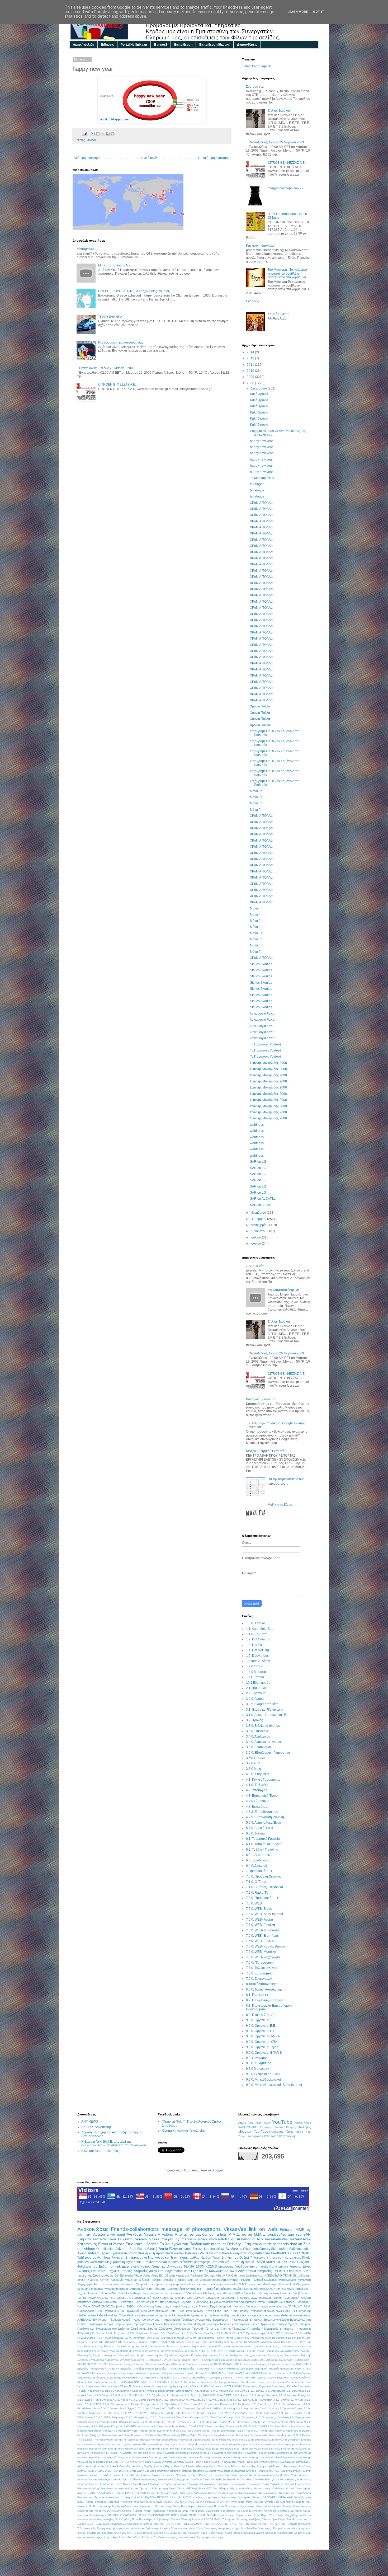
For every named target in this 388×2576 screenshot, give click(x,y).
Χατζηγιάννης (288, 2136)
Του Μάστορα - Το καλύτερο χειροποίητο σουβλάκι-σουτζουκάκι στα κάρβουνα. (287, 273)
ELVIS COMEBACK (261, 2426)
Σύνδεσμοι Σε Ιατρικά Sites (143, 2524)
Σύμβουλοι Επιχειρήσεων (111, 2524)
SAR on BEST (290, 2342)
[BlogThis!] (98, 134)
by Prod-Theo (219, 2253)
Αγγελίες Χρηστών (173, 2462)
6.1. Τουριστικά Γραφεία (263, 1839)
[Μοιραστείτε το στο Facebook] (108, 134)
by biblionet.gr (126, 2346)
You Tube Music (124, 2315)
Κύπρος (291, 2127)
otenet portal (253, 2346)
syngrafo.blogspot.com (120, 2457)
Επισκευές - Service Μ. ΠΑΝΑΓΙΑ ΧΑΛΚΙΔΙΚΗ (214, 2364)
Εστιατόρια (233, 2369)
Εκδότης (295, 2249)
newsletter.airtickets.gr (176, 2453)
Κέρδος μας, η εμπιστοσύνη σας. (121, 342)
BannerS (161, 45)
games (306, 2284)
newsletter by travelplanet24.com (141, 2453)
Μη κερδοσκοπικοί (127, 2506)
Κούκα (279, 2127)
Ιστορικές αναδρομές (281, 2369)
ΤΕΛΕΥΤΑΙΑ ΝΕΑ (110, 317)
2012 (251, 358)
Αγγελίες (157, 2462)
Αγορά (82, 2253)
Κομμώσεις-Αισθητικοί (189, 2275)
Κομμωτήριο (123, 2324)
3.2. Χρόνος (254, 1720)
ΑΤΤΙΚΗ (230, 2351)
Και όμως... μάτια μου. (262, 1399)
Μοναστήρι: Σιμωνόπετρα (240, 2506)
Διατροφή (272, 2360)
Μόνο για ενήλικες (137, 2280)
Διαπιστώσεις (149, 2479)
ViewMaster (185, 2440)
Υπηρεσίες (158, 2284)
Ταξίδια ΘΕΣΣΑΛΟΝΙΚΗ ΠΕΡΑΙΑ (160, 2382)
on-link (116, 2267)
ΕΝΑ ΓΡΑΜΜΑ (255, 2479)
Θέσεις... (83, 2324)
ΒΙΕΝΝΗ (124, 2471)
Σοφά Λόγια (139, 2329)
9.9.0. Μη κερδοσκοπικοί (263, 2080)
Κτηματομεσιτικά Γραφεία (147, 2324)
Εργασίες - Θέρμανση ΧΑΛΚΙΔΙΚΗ (98, 2369)
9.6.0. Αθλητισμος (259, 2063)
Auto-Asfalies (155, 2426)
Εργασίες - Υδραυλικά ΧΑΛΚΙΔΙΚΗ (204, 2369)
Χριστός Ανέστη (279, 314)
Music (277, 2342)
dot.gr (190, 2444)
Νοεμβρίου (259, 1213)
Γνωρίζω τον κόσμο (231, 2360)
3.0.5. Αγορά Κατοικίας (262, 1704)
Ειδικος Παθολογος (299, 2479)
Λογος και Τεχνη (167, 2258)
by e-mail (103, 2444)
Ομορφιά (83, 2515)
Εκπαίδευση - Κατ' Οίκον (115, 2484)
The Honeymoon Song (107, 2440)
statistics (246, 2315)
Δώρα (247, 2293)
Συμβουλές (118, 2306)
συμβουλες (277, 2234)
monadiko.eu (303, 2449)
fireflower (83, 2449)
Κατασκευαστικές (248, 2493)
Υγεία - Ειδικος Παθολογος (127, 2386)
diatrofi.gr (169, 2444)
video (202, 2239)
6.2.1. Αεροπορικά (259, 1855)
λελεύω (146, 2537)
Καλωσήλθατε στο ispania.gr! (102, 2151)
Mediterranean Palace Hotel (95, 2315)
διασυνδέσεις (285, 2533)
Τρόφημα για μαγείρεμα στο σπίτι (117, 2528)
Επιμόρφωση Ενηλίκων (244, 2484)
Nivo (159, 2435)
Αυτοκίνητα (150, 2262)
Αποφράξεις (249, 2466)
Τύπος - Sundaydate (244, 2382)
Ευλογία (82, 2488)
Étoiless (193, 2351)
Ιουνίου (256, 1244)
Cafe (308, 2338)
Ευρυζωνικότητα (300, 2320)
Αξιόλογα (236, 2466)
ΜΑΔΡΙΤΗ (224, 2373)
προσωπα (163, 2253)
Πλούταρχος (253, 2136)
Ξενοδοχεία (213, 2511)
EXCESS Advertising (96, 2127)
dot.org (200, 2444)
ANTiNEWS (90, 2122)
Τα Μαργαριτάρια (262, 478)
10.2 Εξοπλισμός (258, 1683)
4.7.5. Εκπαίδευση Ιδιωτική (265, 1817)
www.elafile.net (283, 2315)
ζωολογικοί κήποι (195, 2284)
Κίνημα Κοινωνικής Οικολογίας (184, 2131)
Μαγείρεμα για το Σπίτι (178, 2324)
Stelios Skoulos (261, 964)
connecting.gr (154, 2315)
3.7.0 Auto (253, 1763)
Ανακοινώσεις (93, 2229)
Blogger (217, 2170)
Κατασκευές (87, 2244)
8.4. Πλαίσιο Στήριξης (261, 2015)
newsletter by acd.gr (105, 2453)
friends (283, 2244)
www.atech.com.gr (200, 2457)
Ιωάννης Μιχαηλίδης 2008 (268, 1063)
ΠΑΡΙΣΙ (176, 2378)
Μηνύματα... (147, 2506)
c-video (140, 2315)
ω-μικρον (206, 2537)
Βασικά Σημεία (158, 2249)
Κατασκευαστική (269, 2493)
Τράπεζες (212, 2382)
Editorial (91, 140)
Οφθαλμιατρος (98, 2515)
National (280, 2431)
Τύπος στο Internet (218, 2329)
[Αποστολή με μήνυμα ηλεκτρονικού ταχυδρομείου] (93, 134)
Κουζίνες (198, 2497)
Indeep (143, 2431)
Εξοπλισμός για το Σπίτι (149, 2302)
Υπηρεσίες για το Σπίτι (149, 2271)
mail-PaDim (241, 2449)
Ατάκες (271, 2262)
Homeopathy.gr (217, 2342)
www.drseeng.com (253, 2457)
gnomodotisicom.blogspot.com (133, 2449)
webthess (257, 1125)
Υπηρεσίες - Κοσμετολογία (274, 2528)
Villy (298, 2284)
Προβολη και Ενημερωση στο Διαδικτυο (103, 2329)
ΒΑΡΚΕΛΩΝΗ (86, 2471)
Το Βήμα (186, 2382)
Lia (167, 2293)
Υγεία (141, 2528)
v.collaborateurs (210, 2280)
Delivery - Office (204, 2311)
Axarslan (118, 2258)
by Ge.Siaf (117, 2275)
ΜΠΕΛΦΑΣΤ (253, 2373)
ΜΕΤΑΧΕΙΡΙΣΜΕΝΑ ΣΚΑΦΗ (212, 2502)
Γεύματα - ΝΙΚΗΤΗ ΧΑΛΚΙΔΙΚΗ (199, 2360)
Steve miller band (265, 2435)
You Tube (84, 2346)
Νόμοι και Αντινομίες (167, 2267)
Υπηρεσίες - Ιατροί (167, 2306)
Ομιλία (307, 2511)
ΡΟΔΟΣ (209, 2519)
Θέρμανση (261, 2369)
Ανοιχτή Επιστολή (231, 2262)
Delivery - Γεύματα (243, 2244)
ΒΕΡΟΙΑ (113, 2471)
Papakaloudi (221, 2435)
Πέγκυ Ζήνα (268, 2515)
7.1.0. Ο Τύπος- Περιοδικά (264, 1887)
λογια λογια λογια (262, 1013)
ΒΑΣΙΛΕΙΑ (101, 2471)
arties (95, 2346)
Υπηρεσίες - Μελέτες (271, 2271)
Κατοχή (125, 2497)
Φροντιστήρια (86, 2333)
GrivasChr (212, 2298)
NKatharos (267, 2431)
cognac (126, 2444)
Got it (319, 12)
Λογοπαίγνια (247, 2271)
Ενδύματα (195, 2484)
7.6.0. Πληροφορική (260, 1963)
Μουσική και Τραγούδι (234, 2324)
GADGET (289, 2311)
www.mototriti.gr (101, 2262)
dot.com (181, 2444)
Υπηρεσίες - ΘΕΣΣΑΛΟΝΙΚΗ (226, 2386)
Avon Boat (171, 2426)
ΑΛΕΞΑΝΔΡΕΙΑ (87, 2320)
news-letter (84, 2453)
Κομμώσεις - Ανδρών (133, 2373)
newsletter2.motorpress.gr (228, 2453)
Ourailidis (175, 2293)
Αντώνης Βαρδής (143, 2466)
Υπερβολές (143, 2284)
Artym (163, 2262)
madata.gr (212, 2449)
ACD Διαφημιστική (139, 2298)
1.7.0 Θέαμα (255, 1666)
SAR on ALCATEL (263, 1199)
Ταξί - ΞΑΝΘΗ (289, 2524)
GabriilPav (167, 2298)
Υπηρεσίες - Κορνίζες (285, 2386)
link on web (263, 2229)
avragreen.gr (296, 2440)
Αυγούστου (259, 1231)
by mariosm (186, 2239)
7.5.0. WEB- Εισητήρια (262, 1936)
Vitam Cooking (202, 2440)
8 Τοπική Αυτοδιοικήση (262, 1984)
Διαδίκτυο (134, 2479)
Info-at (171, 2431)
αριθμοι (195, 2258)
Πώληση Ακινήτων (192, 2519)
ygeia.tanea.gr (86, 2462)
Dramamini (232, 2426)
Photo (306, 2258)
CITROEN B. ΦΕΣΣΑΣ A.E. (117, 384)
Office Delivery (172, 2435)
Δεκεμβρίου (259, 388)
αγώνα (260, 2533)
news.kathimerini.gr (251, 2275)
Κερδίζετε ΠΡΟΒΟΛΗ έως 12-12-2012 (168, 2497)
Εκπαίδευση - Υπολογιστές (230, 2320)
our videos (86, 2249)
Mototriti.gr (269, 2284)
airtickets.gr (261, 2440)
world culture (279, 2267)
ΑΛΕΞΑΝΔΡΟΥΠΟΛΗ (278, 2275)
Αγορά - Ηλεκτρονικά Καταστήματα (114, 2355)
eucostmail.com (268, 2444)
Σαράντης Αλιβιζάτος (249, 2519)
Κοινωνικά (304, 2280)
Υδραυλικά (239, 2329)
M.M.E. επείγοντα (250, 2284)
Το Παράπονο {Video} (265, 1044)
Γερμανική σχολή (290, 2471)
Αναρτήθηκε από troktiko (101, 2466)
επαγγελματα (174, 2284)
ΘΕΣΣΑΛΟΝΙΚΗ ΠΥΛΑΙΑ (202, 2488)
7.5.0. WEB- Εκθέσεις (261, 1941)
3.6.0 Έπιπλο (255, 1758)
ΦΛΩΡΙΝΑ (94, 2298)
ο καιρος (180, 2280)
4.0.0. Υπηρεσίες (258, 1774)
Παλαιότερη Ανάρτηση (214, 158)
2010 (251, 371)
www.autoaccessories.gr (226, 2457)
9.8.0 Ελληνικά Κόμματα (263, 2074)
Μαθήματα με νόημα (206, 2324)
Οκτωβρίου (259, 1219)
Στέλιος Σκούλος (279, 111)
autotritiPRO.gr (278, 2440)
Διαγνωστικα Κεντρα (115, 2479)
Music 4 (241, 2431)
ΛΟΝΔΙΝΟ (211, 2373)
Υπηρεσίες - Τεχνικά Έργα (199, 2306)
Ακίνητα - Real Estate (131, 2249)
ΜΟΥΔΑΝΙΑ (237, 2373)
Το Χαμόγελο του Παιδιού (181, 2244)
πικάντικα (178, 2253)
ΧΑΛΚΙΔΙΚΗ (279, 2253)
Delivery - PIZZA (197, 2253)
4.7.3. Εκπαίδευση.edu (262, 1812)
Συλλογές (288, 2289)
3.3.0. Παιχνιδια (257, 1731)
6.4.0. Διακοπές (257, 1866)
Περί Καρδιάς (123, 2519)
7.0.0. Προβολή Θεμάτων (264, 1876)
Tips (158, 2440)
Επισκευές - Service (142, 2244)
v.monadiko (96, 2289)
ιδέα (129, 2537)
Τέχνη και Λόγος (103, 2382)
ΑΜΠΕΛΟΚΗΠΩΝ (140, 2462)
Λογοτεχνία (156, 2502)
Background (280, 2338)
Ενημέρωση (224, 2289)
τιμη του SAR (299, 2234)
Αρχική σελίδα (84, 45)
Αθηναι (138, 2275)
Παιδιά (280, 2515)
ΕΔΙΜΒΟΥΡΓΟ (236, 2479)
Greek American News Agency (112, 2431)
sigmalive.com (97, 2457)
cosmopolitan (140, 2444)
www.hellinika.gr (261, 2298)
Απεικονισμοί (230, 2280)
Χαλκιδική (193, 2533)
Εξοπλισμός (200, 2271)
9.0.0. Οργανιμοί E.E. (261, 2026)
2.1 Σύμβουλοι (256, 1688)
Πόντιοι (176, 2519)
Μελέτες (238, 2289)
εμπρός (82, 2537)
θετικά (123, 2537)
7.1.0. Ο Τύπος (256, 1882)
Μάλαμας (305, 2127)
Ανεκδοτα (134, 2234)
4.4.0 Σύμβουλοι (258, 1801)
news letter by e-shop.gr (192, 2315)
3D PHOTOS (93, 2404)
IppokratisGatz (214, 2249)
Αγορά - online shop (198, 2462)
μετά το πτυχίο (184, 2391)
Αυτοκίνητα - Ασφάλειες (297, 2466)
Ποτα (135, 2519)
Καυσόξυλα (138, 2497)
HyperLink (133, 2262)
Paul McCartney (239, 2435)
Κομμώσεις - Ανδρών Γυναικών (165, 2373)
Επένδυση (223, 2484)
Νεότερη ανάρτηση (87, 158)
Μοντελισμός (264, 2506)
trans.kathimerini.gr (89, 2351)
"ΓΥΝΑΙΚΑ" (295, 2306)
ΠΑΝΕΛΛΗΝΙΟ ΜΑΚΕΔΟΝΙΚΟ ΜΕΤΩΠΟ (146, 2378)
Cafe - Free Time (181, 2311)
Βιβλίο (239, 2293)
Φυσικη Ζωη (146, 2253)
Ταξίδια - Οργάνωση (140, 2306)
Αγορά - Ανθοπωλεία (136, 2320)
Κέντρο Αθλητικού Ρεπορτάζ (266, 1451)
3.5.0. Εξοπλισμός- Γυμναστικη (268, 1753)
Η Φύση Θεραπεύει (101, 2488)
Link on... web (184, 2431)
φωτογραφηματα (206, 2262)
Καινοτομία (186, 2493)
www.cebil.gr (140, 2351)
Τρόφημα (224, 2382)
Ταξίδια (82, 2298)
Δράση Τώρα (211, 2258)
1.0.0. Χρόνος (256, 1623)
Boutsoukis (231, 2284)
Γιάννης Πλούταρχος (200, 2475)
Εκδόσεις (252, 301)
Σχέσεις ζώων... (86, 2524)
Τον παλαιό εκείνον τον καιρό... (114, 2284)
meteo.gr (288, 2449)
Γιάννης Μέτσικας (176, 2475)
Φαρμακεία (225, 2306)
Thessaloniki (147, 2440)
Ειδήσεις (107, 45)
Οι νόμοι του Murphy (250, 2511)
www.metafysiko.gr (176, 2351)
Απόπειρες (84, 2302)
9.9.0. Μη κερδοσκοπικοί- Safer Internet (274, 2085)
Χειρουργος (139, 2391)
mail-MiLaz (219, 2346)
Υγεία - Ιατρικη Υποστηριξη (160, 2386)
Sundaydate (284, 2435)
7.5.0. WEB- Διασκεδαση (263, 1930)
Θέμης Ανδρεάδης (241, 2488)
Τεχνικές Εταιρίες (162, 2280)
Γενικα (176, 2360)
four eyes (108, 2449)
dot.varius (211, 2444)
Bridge (183, 2426)
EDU (156, 2298)
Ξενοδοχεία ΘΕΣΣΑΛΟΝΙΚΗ (262, 2289)
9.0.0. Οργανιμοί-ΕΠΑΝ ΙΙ (264, 2053)
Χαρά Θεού (208, 2533)
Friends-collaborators (135, 2229)
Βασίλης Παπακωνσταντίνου (187, 2471)
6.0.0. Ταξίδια (255, 1833)
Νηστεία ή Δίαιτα (132, 2511)
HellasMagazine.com (139, 2293)
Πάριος (289, 2132)
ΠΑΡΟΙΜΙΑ (130, 2515)
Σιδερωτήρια (269, 2519)
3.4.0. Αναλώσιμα (258, 1737)
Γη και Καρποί (131, 2475)
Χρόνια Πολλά (260, 706)
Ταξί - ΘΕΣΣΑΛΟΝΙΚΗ (190, 2524)
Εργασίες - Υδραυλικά (169, 2369)
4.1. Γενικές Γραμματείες (263, 1780)
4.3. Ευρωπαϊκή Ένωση (263, 1796)
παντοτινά (184, 2537)
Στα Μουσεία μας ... (299, 2519)
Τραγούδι (198, 2329)
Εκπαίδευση (183, 45)
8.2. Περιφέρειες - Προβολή (265, 2000)
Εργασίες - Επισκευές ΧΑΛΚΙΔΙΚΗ (290, 2364)
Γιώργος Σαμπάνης (226, 2475)
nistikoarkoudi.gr (219, 2315)
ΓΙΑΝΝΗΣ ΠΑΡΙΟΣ (268, 2471)
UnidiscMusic (169, 2440)
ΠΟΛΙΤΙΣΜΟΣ (101, 2306)
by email (142, 2346)
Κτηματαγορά (212, 2497)
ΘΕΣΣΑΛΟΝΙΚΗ (299, 2253)
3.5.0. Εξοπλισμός (259, 1747)
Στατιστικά (286, 2293)
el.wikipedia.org (236, 2444)
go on (247, 2234)
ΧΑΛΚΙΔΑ (120, 2533)
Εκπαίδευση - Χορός (121, 2364)
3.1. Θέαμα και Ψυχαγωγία (265, 1710)
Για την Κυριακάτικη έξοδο (286, 1479)
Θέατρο (260, 2302)
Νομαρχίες (159, 2511)
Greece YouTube (196, 2342)
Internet (159, 2293)
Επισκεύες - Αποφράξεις (255, 2364)
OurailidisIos (105, 2249)
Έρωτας (114, 2462)
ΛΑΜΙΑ (282, 2497)
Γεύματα (84, 2239)
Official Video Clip (192, 2435)
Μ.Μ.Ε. (260, 2234)
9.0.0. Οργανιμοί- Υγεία (262, 2047)
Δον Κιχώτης (286, 2360)
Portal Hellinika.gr (134, 45)
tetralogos (257, 484)
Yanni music (263, 2123)
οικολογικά (226, 2267)
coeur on (115, 2444)
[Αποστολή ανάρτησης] (84, 133)
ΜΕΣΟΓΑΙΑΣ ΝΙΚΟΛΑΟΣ (179, 2502)
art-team (93, 2253)
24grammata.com (178, 2271)
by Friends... (107, 2346)
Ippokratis (175, 2262)
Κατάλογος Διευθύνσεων (223, 2493)
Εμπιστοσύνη (180, 2484)
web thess (169, 2457)
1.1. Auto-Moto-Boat (260, 1629)
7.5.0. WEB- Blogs (259, 1909)
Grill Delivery (195, 2298)
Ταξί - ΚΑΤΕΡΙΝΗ (233, 2524)
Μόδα (98, 2511)
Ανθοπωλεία (124, 2466)
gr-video (157, 2449)
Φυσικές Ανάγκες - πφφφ (251, 2306)
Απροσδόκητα (139, 2289)
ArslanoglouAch (250, 2239)
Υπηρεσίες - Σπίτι (299, 2271)
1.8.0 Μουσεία (256, 1672)
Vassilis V (152, 2234)
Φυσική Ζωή (301, 2244)
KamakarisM (252, 2342)
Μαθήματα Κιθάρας (292, 2502)
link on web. (259, 2267)
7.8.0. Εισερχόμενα (259, 1973)
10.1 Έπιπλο (255, 1677)
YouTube (282, 2122)
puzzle (235, 2315)
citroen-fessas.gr (168, 2346)
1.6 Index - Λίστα (258, 1661)
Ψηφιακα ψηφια (156, 2391)
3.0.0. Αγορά (255, 1699)
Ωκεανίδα (250, 2533)
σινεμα (100, 2333)
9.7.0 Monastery (257, 2069)
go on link (170, 2315)
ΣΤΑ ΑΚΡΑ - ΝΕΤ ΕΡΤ (243, 2378)
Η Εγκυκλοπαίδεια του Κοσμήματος (231, 2302)
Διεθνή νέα (262, 2253)
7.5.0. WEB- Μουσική (261, 1952)
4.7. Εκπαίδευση (258, 1807)
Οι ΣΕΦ (291, 2373)
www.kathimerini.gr (276, 2457)
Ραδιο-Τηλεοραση (225, 2519)
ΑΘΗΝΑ (124, 2462)
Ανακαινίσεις (203, 2320)
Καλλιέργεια (200, 2493)
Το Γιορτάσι (199, 2382)
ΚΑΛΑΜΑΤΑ (104, 2493)
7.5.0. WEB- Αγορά (259, 1920)
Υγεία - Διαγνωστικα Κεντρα (94, 2386)
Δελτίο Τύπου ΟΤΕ (254, 2360)
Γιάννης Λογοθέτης (153, 2475)
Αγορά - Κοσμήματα (223, 2462)
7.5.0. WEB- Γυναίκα (261, 1925)
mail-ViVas (255, 2449)
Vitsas (154, 2239)
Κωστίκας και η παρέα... (281, 2302)
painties (83, 2262)
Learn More (298, 12)
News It (128, 2435)
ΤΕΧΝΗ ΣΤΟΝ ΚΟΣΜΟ (200, 2267)
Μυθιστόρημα (85, 2511)
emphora (252, 2444)
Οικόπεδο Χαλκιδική (290, 2511)
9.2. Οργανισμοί (257, 2058)
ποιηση (167, 2239)
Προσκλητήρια (148, 2519)
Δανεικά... (305, 2475)
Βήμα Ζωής (137, 2471)
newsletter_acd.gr (256, 2453)
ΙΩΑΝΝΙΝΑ (278, 2488)
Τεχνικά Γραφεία (111, 2253)
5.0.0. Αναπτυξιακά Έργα (264, 1823)
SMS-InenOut (286, 2284)
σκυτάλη (195, 2537)
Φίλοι (294, 2528)
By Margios (234, 2249)
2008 (251, 383)
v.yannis (268, 2315)
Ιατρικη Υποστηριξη (298, 2488)
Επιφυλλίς (256, 2320)
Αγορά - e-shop (246, 2351)
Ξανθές (254, 2324)
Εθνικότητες (125, 2302)
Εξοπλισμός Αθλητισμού (171, 2364)
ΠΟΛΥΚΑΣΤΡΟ (287, 2262)
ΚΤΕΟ (299, 2369)
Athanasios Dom (261, 2338)
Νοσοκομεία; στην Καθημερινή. (186, 2511)
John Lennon (235, 2342)
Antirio (142, 2426)
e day (222, 2444)
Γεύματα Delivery (133, 2239)
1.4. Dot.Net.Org (257, 1650)
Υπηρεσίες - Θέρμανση (258, 2386)
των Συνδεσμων (98, 2275)
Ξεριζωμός (279, 2373)
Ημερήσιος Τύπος (174, 2488)
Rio (252, 2435)
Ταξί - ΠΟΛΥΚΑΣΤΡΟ (127, 2382)
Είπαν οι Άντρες (111, 2244)
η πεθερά (113, 2537)
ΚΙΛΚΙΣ (129, 2493)
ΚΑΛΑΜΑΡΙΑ (300, 2239)
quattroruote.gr (271, 2346)
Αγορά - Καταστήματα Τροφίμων (173, 2320)
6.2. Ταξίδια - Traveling (262, 1850)
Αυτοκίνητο (110, 2302)
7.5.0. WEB (254, 1903)
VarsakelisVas (276, 2239)
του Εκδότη (101, 2267)
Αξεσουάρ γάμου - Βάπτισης (213, 2466)
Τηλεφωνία (258, 2258)
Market (198, 2431)
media (129, 2275)
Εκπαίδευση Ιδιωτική (215, 45)
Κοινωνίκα (216, 2271)
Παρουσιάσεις (199, 2378)
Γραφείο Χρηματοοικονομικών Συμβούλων (264, 2475)
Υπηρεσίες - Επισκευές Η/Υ (193, 2386)
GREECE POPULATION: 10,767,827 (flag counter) (134, 291)
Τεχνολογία (304, 2524)
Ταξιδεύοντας (87, 2258)
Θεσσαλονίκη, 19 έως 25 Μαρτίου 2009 (107, 368)
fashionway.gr (286, 2444)
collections (227, 2293)
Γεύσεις (117, 2475)
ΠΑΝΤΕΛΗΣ (276, 2132)
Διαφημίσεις (130, 2267)
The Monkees (130, 2440)
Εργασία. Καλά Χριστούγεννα (277, 2484)
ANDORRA (130, 2426)
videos (167, 2234)
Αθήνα (81, 2466)
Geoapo (180, 2298)
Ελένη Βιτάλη (139, 2484)
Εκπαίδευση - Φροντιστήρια (167, 2289)
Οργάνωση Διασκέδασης (107, 2378)
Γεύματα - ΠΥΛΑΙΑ (100, 2475)
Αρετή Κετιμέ (303, 2123)
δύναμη (170, 2391)
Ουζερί (244, 2258)
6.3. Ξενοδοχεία (257, 1860)
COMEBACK (196, 2426)
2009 (251, 377)
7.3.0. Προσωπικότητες (262, 1898)
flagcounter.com (201, 2346)
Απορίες (296, 2267)
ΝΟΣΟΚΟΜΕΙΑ (112, 2511)
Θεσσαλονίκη (262, 2488)
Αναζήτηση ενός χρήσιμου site (248, 2355)
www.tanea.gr (302, 2315)
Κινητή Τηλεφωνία (112, 2280)
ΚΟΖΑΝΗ (140, 2493)
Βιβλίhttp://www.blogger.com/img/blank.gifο (230, 2471)
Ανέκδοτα (101, 2234)
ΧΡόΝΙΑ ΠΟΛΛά (261, 503)
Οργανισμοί (267, 2324)
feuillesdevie (303, 2444)
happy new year (261, 441)
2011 (251, 365)
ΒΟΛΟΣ (167, 2360)
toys (138, 2457)
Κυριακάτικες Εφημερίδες (236, 2497)
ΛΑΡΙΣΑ (292, 2497)
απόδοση (271, 2533)
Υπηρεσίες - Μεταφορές (262, 2329)
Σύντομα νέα (85, 249)
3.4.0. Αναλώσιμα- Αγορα (264, 1742)
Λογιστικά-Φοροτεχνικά (134, 2502)
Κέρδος (152, 2493)
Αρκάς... (278, 2466)
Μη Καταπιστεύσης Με (114, 265)
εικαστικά (130, 2253)
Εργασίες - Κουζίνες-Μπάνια (137, 2369)
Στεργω (271, 2378)
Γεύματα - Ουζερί (251, 2280)
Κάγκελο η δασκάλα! (260, 246)
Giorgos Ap (303, 2311)
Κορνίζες (190, 2373)
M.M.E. (234, 2234)
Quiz (216, 2293)
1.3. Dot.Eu (254, 1645)
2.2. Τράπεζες (256, 1693)
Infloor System (157, 2431)
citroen (153, 2346)
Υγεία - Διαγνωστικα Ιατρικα (294, 2382)
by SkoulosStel (278, 2249)
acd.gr (250, 2440)
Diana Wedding (215, 2426)
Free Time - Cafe (226, 2311)
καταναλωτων (105, 2239)
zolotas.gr (102, 2462)
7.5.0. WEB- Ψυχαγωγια (263, 1957)
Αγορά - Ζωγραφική (286, 2298)
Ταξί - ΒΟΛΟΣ (168, 2524)
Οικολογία (270, 2511)
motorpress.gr (235, 2346)
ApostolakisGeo (158, 2311)
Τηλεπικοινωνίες (87, 2528)
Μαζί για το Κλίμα (280, 1505)
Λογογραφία (85, 2284)
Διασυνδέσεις (247, 45)
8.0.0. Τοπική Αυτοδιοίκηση (265, 1990)
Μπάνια (288, 2506)
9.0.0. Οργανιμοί (258, 2020)
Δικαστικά (208, 2479)
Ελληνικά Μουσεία (145, 2364)
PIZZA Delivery (192, 2293)
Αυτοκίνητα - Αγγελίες (117, 2360)
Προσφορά (164, 2519)
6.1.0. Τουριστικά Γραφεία (264, 1844)
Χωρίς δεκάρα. (234, 2533)
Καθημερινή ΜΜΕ (168, 2493)
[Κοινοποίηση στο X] (103, 134)
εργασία (102, 2537)
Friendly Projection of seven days (260, 2311)
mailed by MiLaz (272, 2449)
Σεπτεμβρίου (260, 1225)
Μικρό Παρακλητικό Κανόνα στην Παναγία (198, 2506)
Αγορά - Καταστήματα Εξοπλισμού (158, 2355)
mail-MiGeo (226, 2449)
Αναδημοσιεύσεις (242, 2253)
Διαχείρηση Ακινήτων (189, 2479)
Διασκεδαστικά (167, 2479)
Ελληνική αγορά (180, 2249)
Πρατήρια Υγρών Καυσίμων (293, 2324)
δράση (298, 2533)
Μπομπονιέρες (302, 2506)
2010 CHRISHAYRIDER (217, 2395)
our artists (218, 2234)
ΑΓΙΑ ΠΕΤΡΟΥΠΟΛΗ (212, 2351)
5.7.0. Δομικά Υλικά (260, 1828)
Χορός (220, 2533)
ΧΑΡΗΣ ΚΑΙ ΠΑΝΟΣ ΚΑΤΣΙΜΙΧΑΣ (148, 2533)
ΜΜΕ (300, 2230)
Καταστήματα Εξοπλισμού (295, 2493)
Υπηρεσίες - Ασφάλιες (245, 2528)
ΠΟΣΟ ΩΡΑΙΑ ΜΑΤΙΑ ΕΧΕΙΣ (188, 2515)
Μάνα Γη (256, 791)
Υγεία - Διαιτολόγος (192, 2528)
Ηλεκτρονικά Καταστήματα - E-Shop (138, 2488)
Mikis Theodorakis (214, 2431)
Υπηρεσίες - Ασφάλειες (218, 2528)
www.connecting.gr (117, 2289)
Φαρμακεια (304, 2528)
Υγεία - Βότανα (171, 2528)
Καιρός (145, 2267)
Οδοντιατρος (228, 2511)
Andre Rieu (246, 2123)
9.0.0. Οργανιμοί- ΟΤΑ (262, 2042)
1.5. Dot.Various (257, 1656)
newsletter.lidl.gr (201, 2453)
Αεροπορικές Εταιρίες (215, 2355)
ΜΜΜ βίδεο (238, 2502)
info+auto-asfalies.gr (193, 2449)
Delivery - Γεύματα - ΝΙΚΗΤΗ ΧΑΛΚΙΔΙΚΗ (150, 2342)
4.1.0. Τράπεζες (257, 1785)
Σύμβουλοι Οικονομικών (175, 2329)
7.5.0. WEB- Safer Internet (264, 1914)
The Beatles (85, 2440)
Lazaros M (266, 2342)
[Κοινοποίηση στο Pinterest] (113, 134)
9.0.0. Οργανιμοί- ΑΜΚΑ (263, 2036)
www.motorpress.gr (299, 2457)
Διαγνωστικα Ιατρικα (90, 2479)
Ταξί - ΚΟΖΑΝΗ (253, 2524)
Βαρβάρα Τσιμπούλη (157, 2471)
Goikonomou (85, 2431)
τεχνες (82, 2275)
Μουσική (277, 2506)
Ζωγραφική (247, 2369)
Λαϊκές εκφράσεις (96, 2502)
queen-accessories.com (296, 2346)
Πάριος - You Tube (248, 2515)
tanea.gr (83, 2289)
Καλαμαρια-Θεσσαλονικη (280, 2280)
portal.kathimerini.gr (280, 2453)
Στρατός (152, 2329)
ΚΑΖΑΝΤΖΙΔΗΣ (247, 2127)
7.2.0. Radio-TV (257, 1893)
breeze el (90, 2444)
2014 (251, 352)
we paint (118, 2234)
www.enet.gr (156, 2351)
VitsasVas (235, 2229)
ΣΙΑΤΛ (226, 2378)
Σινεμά (282, 2519)
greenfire (169, 2449)
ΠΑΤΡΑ (142, 2515)
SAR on (193, 2280)
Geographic (304, 2426)
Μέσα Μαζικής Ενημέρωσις (262, 2502)
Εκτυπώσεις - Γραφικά (200, 2289)
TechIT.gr (305, 2342)
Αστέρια (97, 2302)
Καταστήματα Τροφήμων (92, 2497)
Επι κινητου (230, 2258)
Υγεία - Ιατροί (153, 2528)
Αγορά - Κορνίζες (191, 2355)
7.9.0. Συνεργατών (259, 1979)
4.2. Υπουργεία (257, 1790)
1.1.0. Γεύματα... (257, 1634)
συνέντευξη (215, 2284)
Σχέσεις (198, 2249)
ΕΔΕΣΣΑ (221, 2479)
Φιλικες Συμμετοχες (89, 2533)
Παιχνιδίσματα (294, 2515)
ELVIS (244, 2426)
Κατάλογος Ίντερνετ (102, 2324)
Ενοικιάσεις (209, 2484)
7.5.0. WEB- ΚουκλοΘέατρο (266, 1946)
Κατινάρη (266, 2127)
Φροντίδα (107, 2533)
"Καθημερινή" (202, 2391)
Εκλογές (94, 2484)
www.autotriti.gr (222, 2239)
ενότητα (92, 2537)
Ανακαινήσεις (275, 2355)
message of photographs (191, 2229)
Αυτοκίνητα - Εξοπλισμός (146, 2360)
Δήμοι (294, 2475)
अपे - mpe (218, 2537)
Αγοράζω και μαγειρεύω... (295, 2462)
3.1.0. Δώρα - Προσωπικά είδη (267, 1715)
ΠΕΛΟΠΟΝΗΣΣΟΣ (159, 2515)
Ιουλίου (256, 1237)
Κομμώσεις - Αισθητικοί (106, 2373)
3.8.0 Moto (254, 1769)
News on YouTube (145, 2435)
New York (117, 2435)
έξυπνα (188, 2262)
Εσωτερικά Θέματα (276, 2320)
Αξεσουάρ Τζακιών (184, 2466)
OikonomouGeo (254, 2249)
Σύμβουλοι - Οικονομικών (292, 2378)
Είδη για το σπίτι (275, 2479)
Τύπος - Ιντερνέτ (267, 2382)
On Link (208, 2435)
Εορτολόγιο (172, 2302)
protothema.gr (302, 2453)
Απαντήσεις (151, 2275)
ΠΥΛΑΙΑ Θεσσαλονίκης (221, 2515)
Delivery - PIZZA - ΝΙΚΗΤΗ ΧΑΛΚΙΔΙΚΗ (101, 2342)
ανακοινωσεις (278, 2306)
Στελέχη (262, 2378)
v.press (257, 2315)
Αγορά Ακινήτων (269, 2462)
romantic (82, 2457)
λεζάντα (137, 2537)
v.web (105, 2351)
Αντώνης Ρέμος (163, 2466)
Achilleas (104, 2258)
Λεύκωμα (231, 2271)
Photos (208, 2293)
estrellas (185, 2346)
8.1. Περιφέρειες (257, 1995)
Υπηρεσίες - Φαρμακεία (295, 2329)
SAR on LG (258, 1162)
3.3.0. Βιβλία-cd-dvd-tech (264, 1726)
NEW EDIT (253, 2431)
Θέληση (223, 2488)
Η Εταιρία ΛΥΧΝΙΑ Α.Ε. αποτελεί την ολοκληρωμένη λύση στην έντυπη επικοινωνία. (114, 2143)
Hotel (135, 2431)
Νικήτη (148, 2511)
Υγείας (184, 2258)
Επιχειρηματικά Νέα (139, 2258)
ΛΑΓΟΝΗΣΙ (270, 2497)
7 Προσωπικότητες (259, 1871)
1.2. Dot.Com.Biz (258, 1639)
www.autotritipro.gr (121, 2351)
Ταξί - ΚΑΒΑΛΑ (213, 2524)
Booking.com (296, 2338)
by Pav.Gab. (230, 2275)
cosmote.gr (156, 2444)
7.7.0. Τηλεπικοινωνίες (262, 1968)
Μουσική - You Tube (253, 2132)
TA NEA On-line (301, 2435)
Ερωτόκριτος (303, 2484)
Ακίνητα (306, 2298)
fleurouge (95, 2449)
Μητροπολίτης (164, 2506)
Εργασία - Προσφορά (194, 2302)
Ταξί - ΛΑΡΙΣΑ (271, 2524)
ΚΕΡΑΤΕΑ (118, 2493)
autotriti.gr (268, 2244)
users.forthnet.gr (152, 2457)
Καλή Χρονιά (259, 394)
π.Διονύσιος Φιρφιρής (164, 2537)
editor (307, 2249)
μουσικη (119, 2262)
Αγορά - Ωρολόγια (247, 2462)
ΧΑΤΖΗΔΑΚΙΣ (270, 2136)
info (177, 2449)
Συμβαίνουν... (302, 2293)
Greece (180, 2342)
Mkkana (231, 2431)
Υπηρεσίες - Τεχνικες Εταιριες (111, 2271)
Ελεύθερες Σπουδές (160, 2484)
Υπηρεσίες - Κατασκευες (284, 2258)
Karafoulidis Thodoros (235, 2298)
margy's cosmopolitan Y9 (286, 188)
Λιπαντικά (113, 2502)
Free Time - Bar (285, 2426)
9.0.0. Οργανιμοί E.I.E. (262, 2031)
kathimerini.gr (215, 2244)
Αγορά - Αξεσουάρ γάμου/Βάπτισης (278, 2351)
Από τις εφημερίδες (191, 2234)
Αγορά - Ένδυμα (109, 2320)
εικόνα (307, 2533)
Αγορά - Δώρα (255, 2262)
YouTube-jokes (236, 2440)
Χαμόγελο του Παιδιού (101, 2391)
